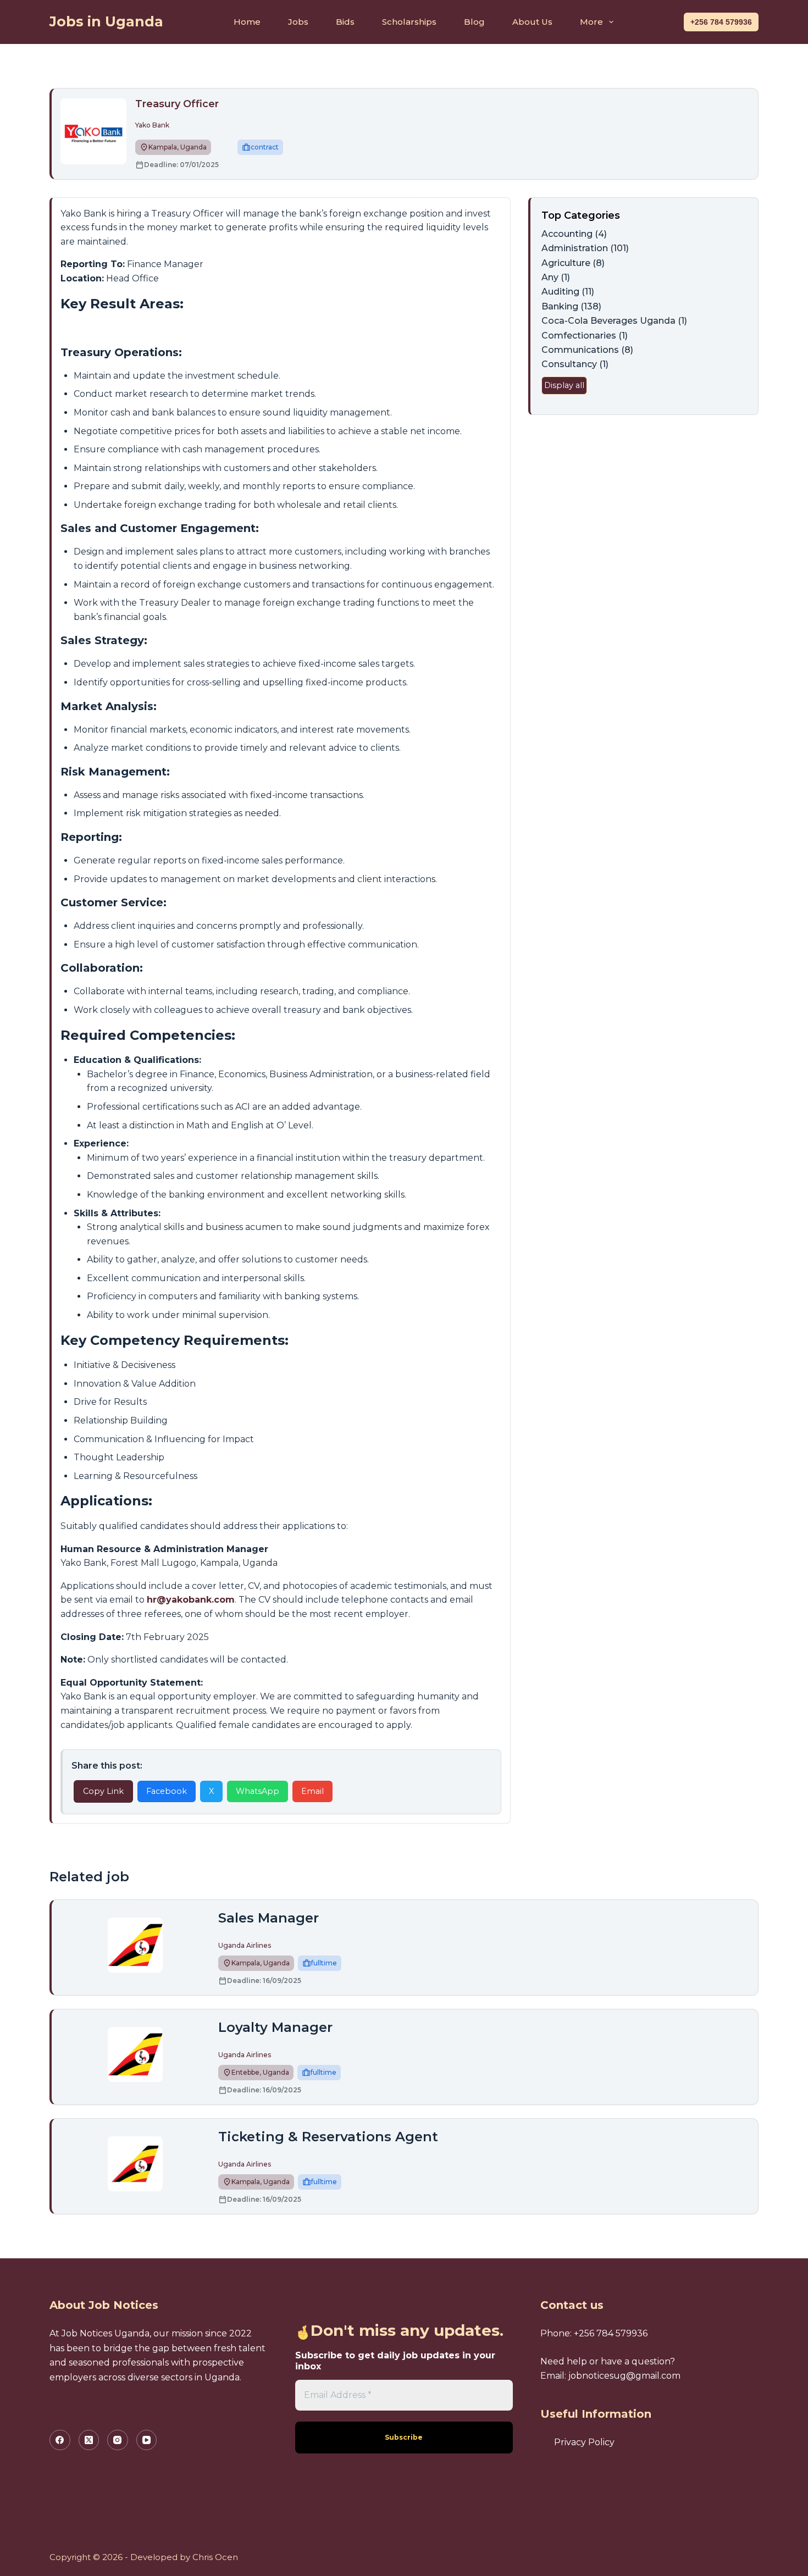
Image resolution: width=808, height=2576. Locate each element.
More (591, 22)
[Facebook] (60, 2440)
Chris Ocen (215, 2557)
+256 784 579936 (721, 22)
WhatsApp (258, 1791)
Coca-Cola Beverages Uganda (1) (614, 321)
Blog (474, 22)
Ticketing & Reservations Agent (328, 2137)
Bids (345, 22)
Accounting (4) (574, 234)
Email (312, 1791)
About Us (532, 22)
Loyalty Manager (275, 2027)
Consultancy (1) (575, 364)
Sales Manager (269, 1918)
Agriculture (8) (573, 263)
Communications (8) (587, 350)
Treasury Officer (177, 104)
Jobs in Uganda (106, 21)
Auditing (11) (568, 292)
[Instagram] (118, 2440)
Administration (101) (585, 248)
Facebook (167, 1791)
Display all (564, 385)
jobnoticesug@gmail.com (624, 2376)
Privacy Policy (584, 2442)
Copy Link (103, 1791)
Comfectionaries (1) (585, 336)
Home (247, 22)
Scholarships (409, 22)
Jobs (298, 22)
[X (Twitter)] (89, 2440)
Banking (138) (571, 306)
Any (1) (556, 277)
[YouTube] (147, 2440)
